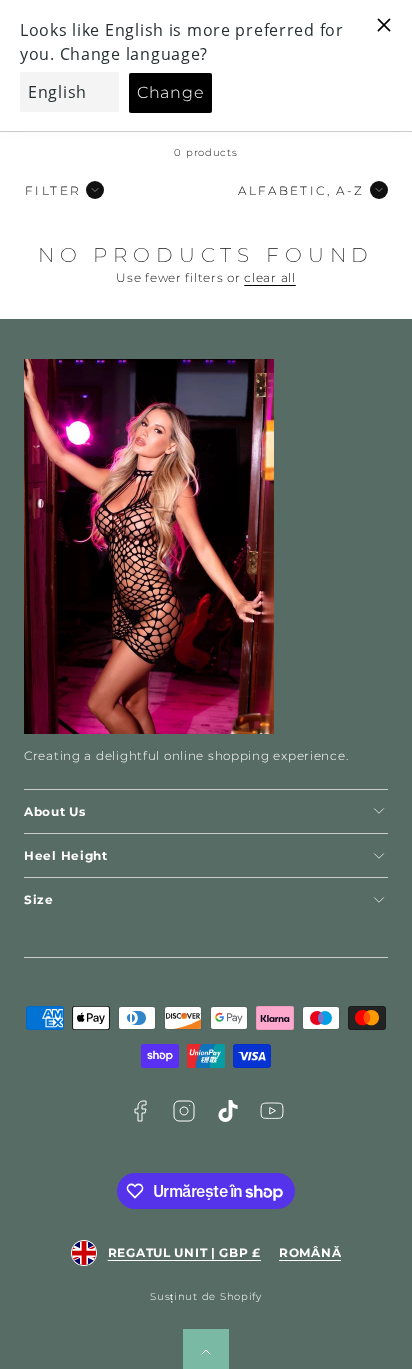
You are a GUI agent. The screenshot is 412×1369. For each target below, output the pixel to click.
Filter (53, 190)
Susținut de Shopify (206, 1296)
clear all (269, 277)
